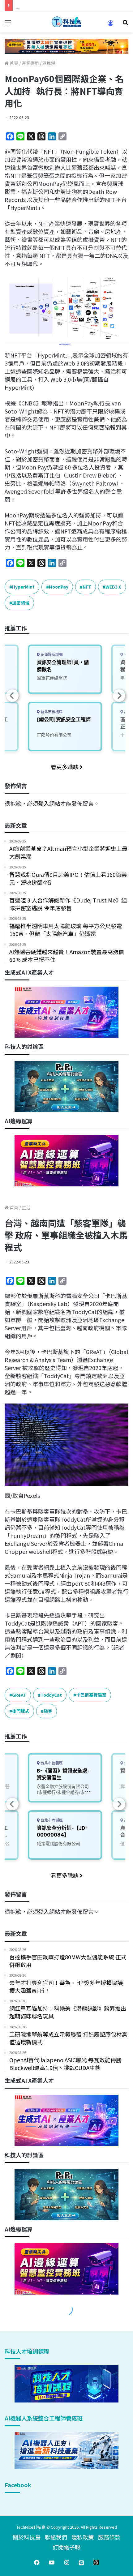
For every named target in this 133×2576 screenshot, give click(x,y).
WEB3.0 (113, 587)
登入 (44, 803)
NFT (87, 587)
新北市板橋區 (51, 712)
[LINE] (81, 2562)
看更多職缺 (65, 767)
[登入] (110, 25)
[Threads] (96, 2562)
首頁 (13, 63)
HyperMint (23, 587)
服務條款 (109, 2537)
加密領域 (21, 603)
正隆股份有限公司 (54, 735)
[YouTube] (52, 2562)
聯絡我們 (56, 2537)
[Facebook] (37, 2562)
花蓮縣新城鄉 (51, 655)
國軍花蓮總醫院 (52, 678)
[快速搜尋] (125, 24)
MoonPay (59, 587)
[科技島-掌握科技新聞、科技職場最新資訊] (66, 22)
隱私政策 (83, 2537)
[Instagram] (66, 2562)
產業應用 (30, 63)
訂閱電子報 (66, 2547)
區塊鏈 (49, 63)
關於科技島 (27, 2537)
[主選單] (8, 24)
